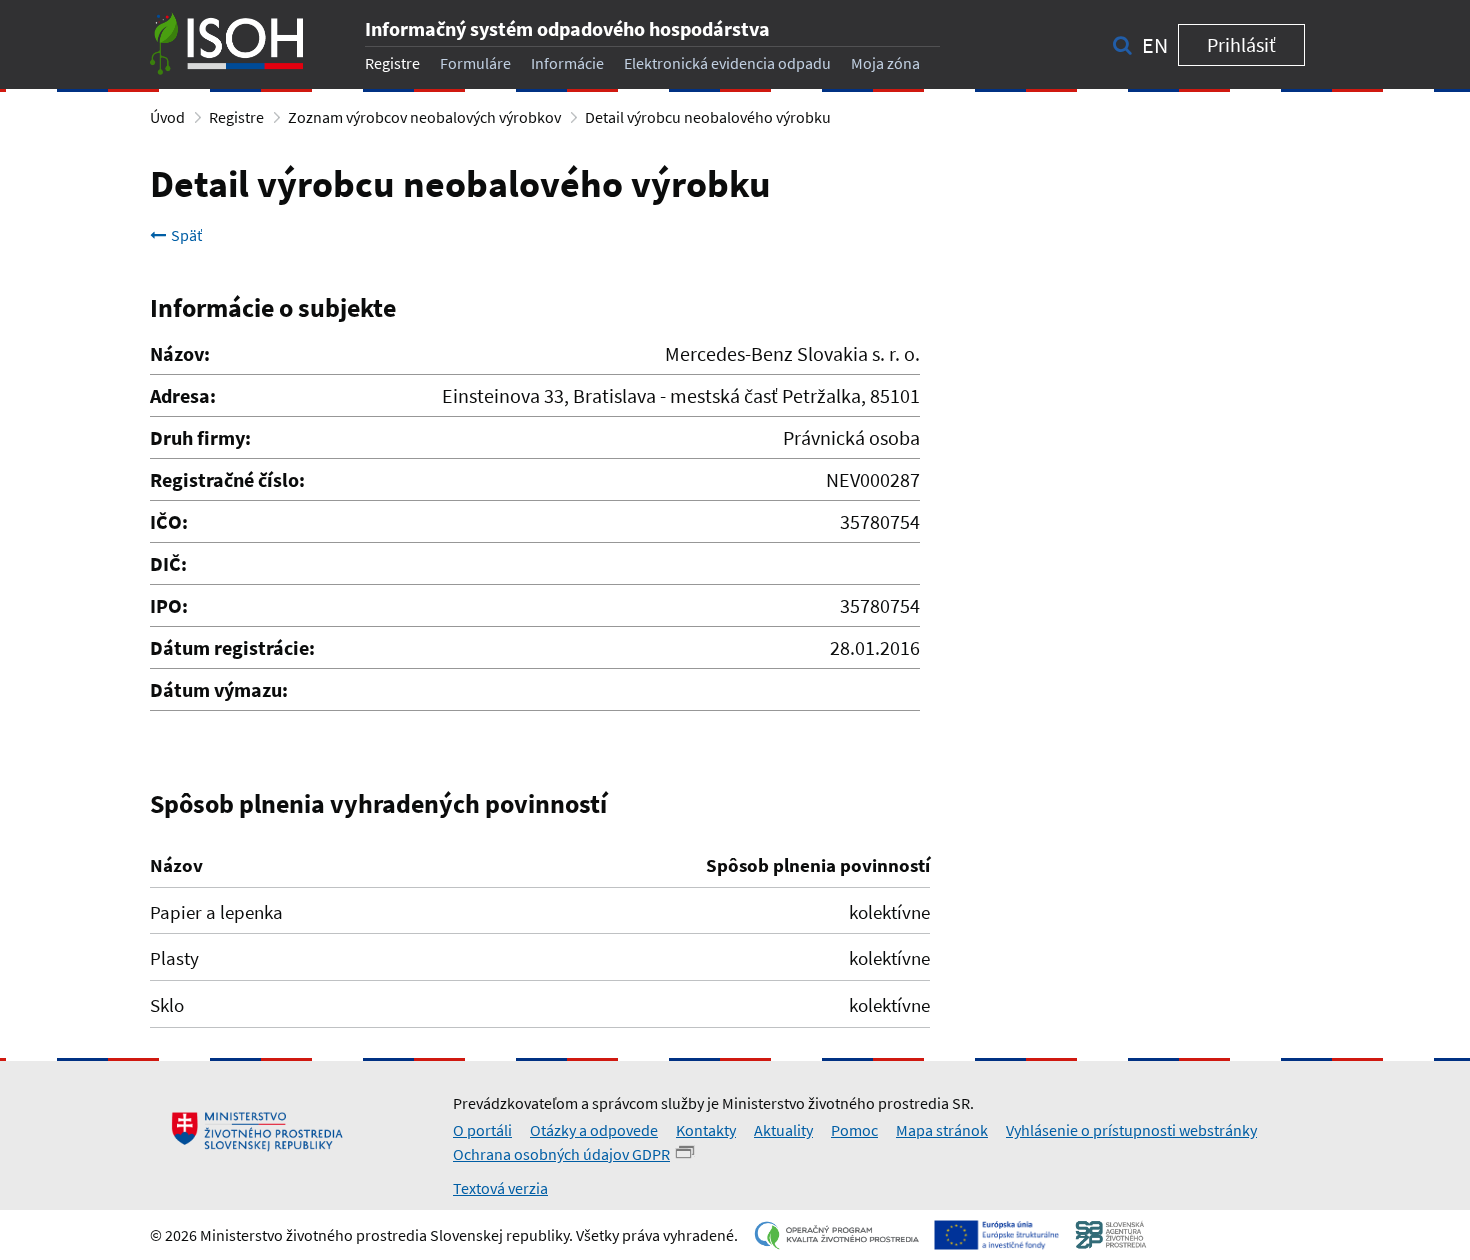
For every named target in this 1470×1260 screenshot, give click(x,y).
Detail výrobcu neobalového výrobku (708, 117)
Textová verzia (500, 1188)
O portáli (482, 1130)
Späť (186, 235)
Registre (392, 63)
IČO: (169, 521)
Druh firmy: (200, 437)
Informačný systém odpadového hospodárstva (567, 28)
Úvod (167, 117)
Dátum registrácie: (232, 647)
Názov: (180, 353)
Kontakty (706, 1130)
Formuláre (475, 63)
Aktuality (783, 1130)
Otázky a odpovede (594, 1130)
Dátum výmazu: (219, 689)
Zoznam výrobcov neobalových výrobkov (424, 117)
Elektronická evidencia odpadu (727, 63)
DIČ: (168, 563)
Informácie (567, 63)
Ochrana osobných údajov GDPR (561, 1154)
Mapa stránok (942, 1130)
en (1155, 45)
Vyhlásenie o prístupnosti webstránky (1131, 1130)
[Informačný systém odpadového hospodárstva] (226, 44)
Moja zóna (885, 63)
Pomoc (854, 1130)
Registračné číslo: (227, 479)
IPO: (169, 605)
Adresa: (183, 395)
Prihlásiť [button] (1241, 44)
